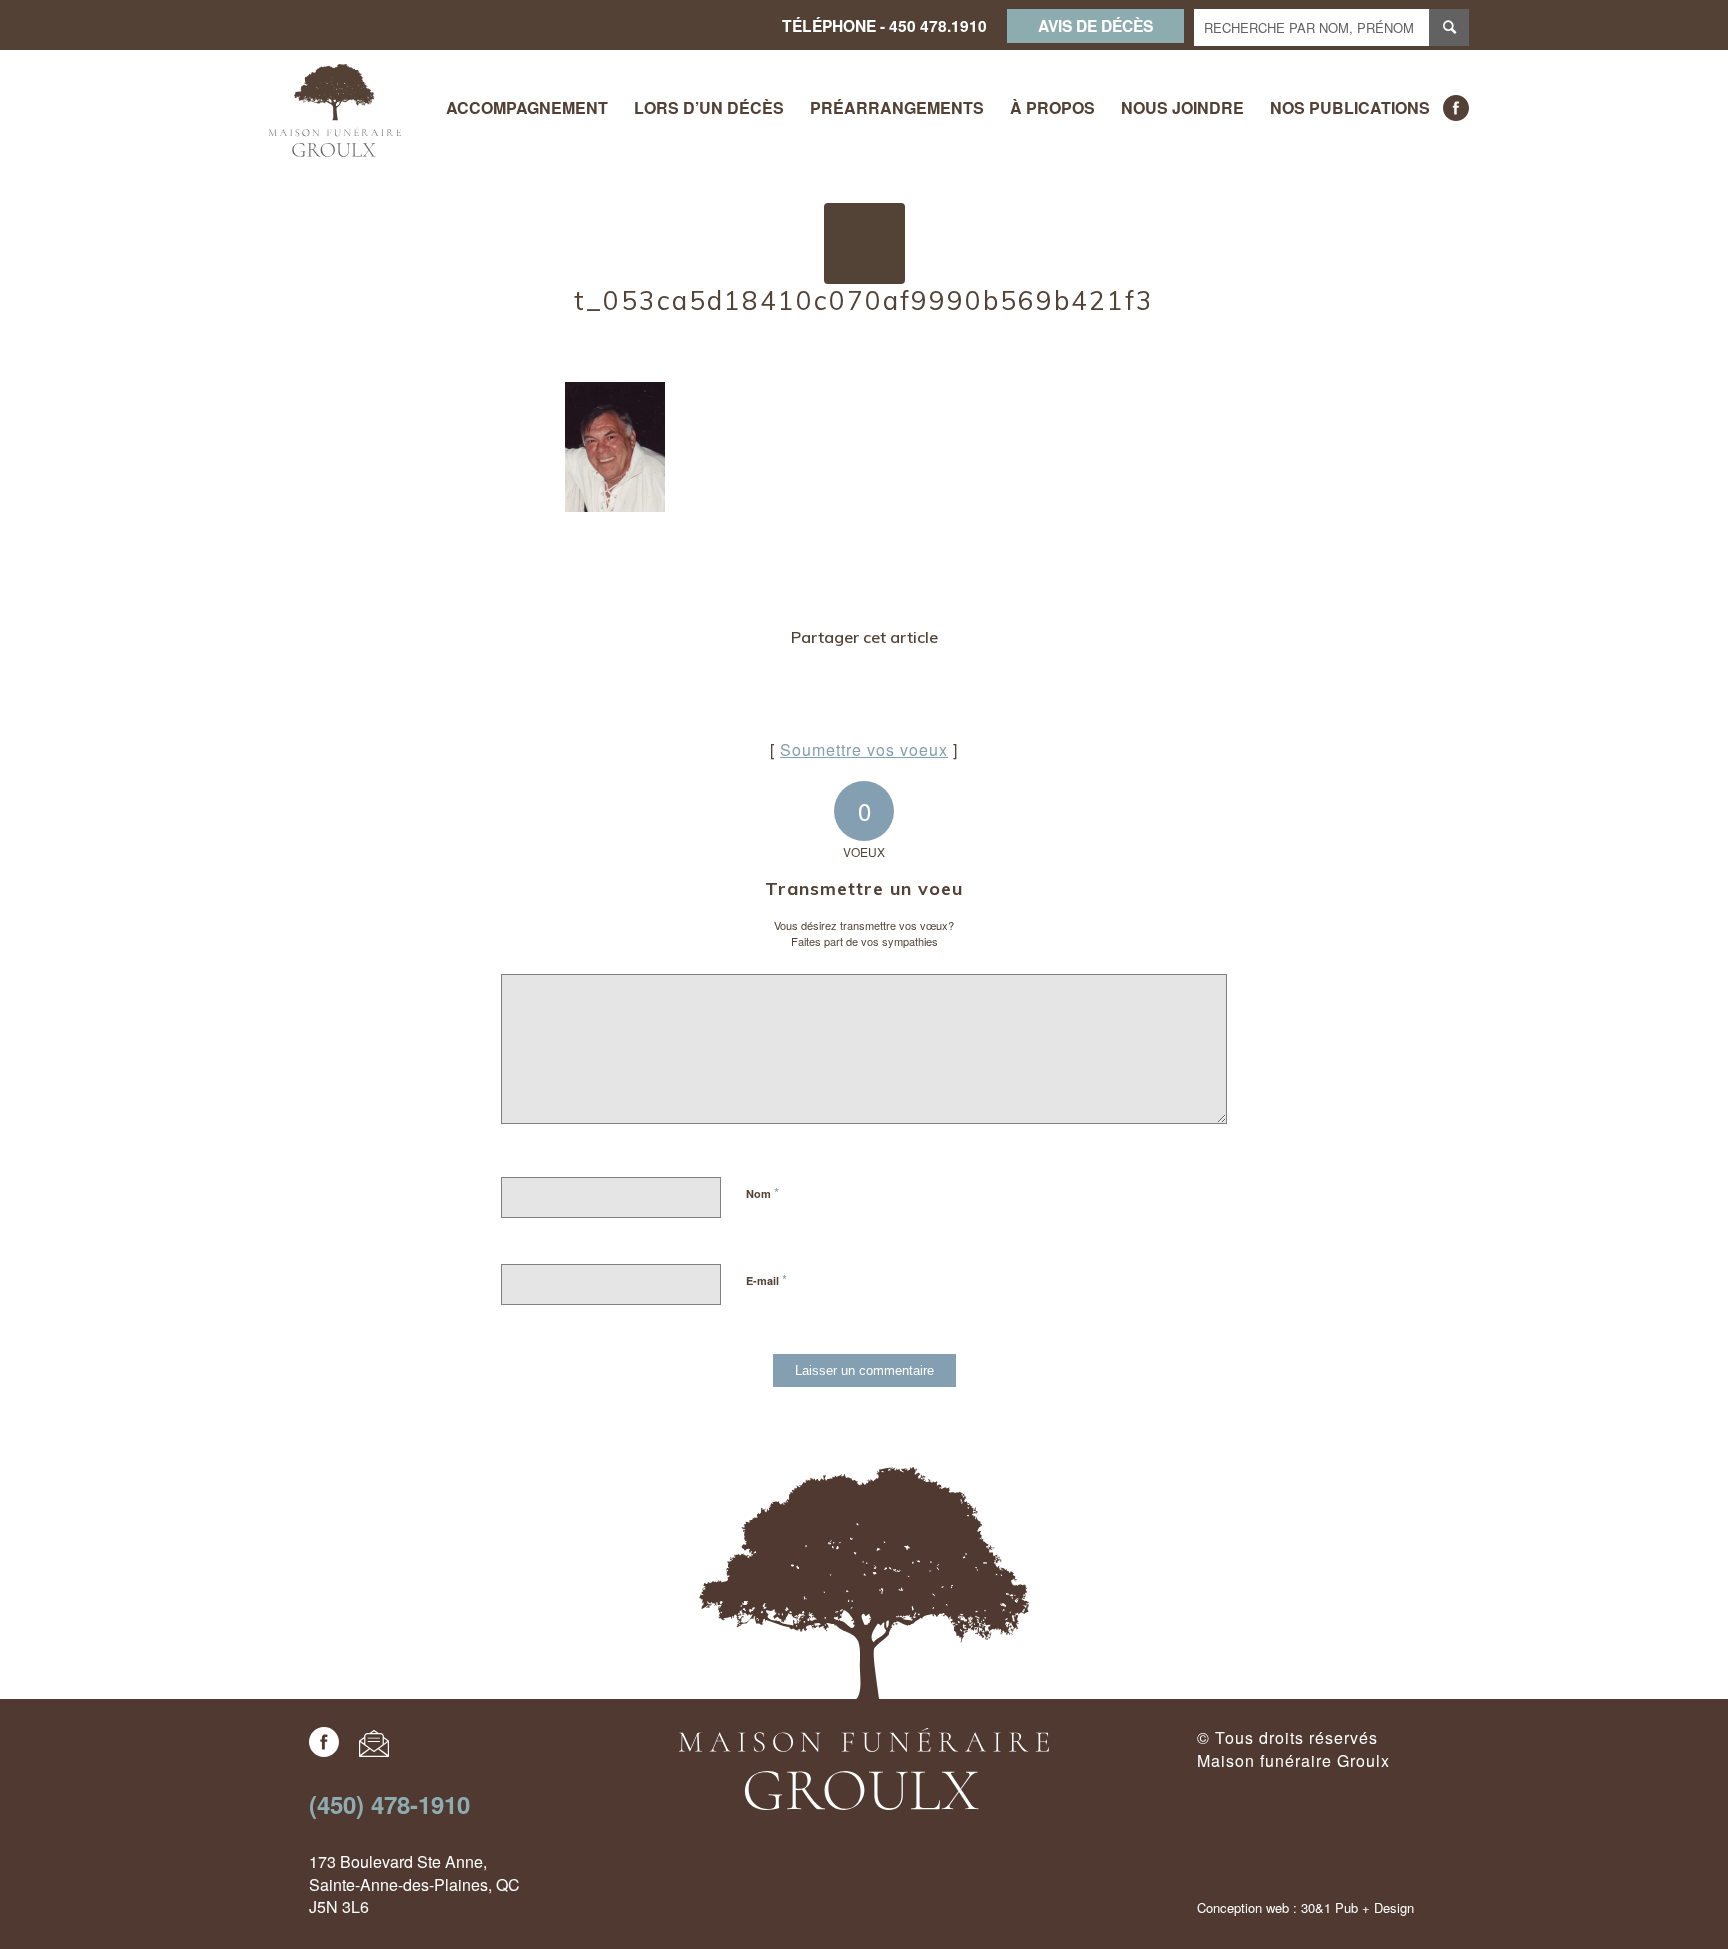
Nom (762, 1192)
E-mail (766, 1279)
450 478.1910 (938, 25)
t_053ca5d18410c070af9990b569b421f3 (864, 300)
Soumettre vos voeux (864, 749)
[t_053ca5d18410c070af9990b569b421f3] (864, 243)
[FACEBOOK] (1456, 108)
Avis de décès (1095, 25)
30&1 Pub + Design (1357, 1907)
